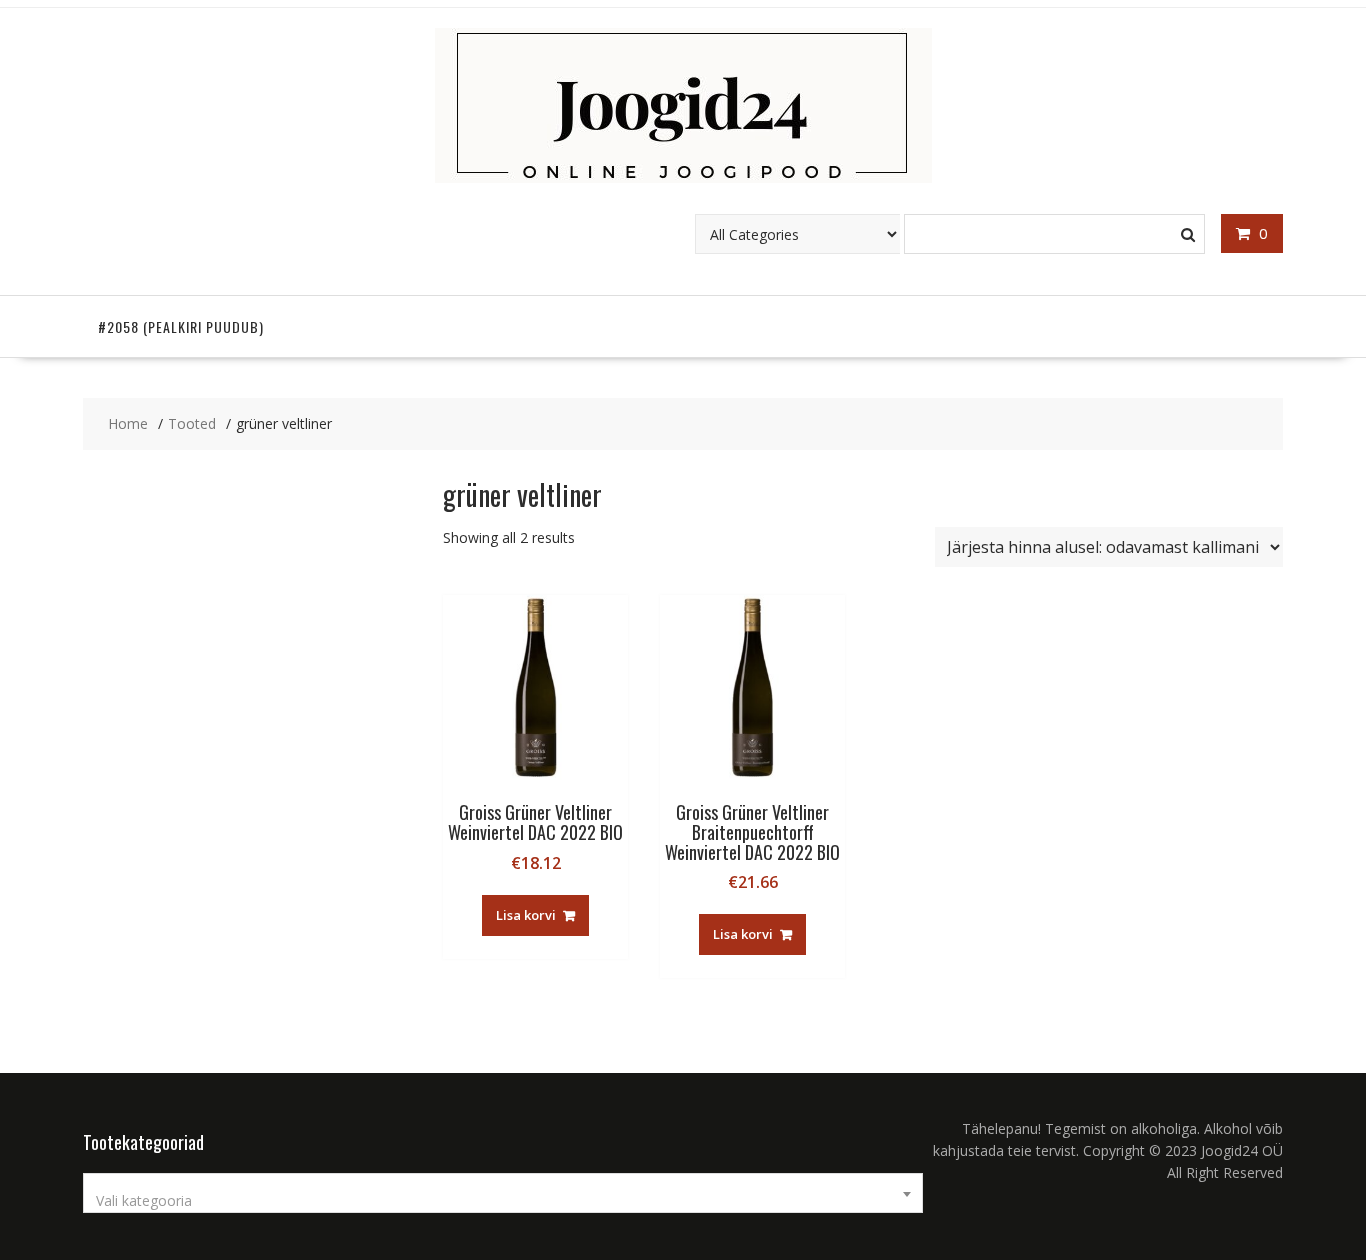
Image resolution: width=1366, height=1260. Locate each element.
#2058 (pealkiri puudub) (181, 326)
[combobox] (503, 1193)
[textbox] (503, 1201)
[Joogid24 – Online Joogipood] (683, 177)
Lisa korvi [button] (526, 915)
